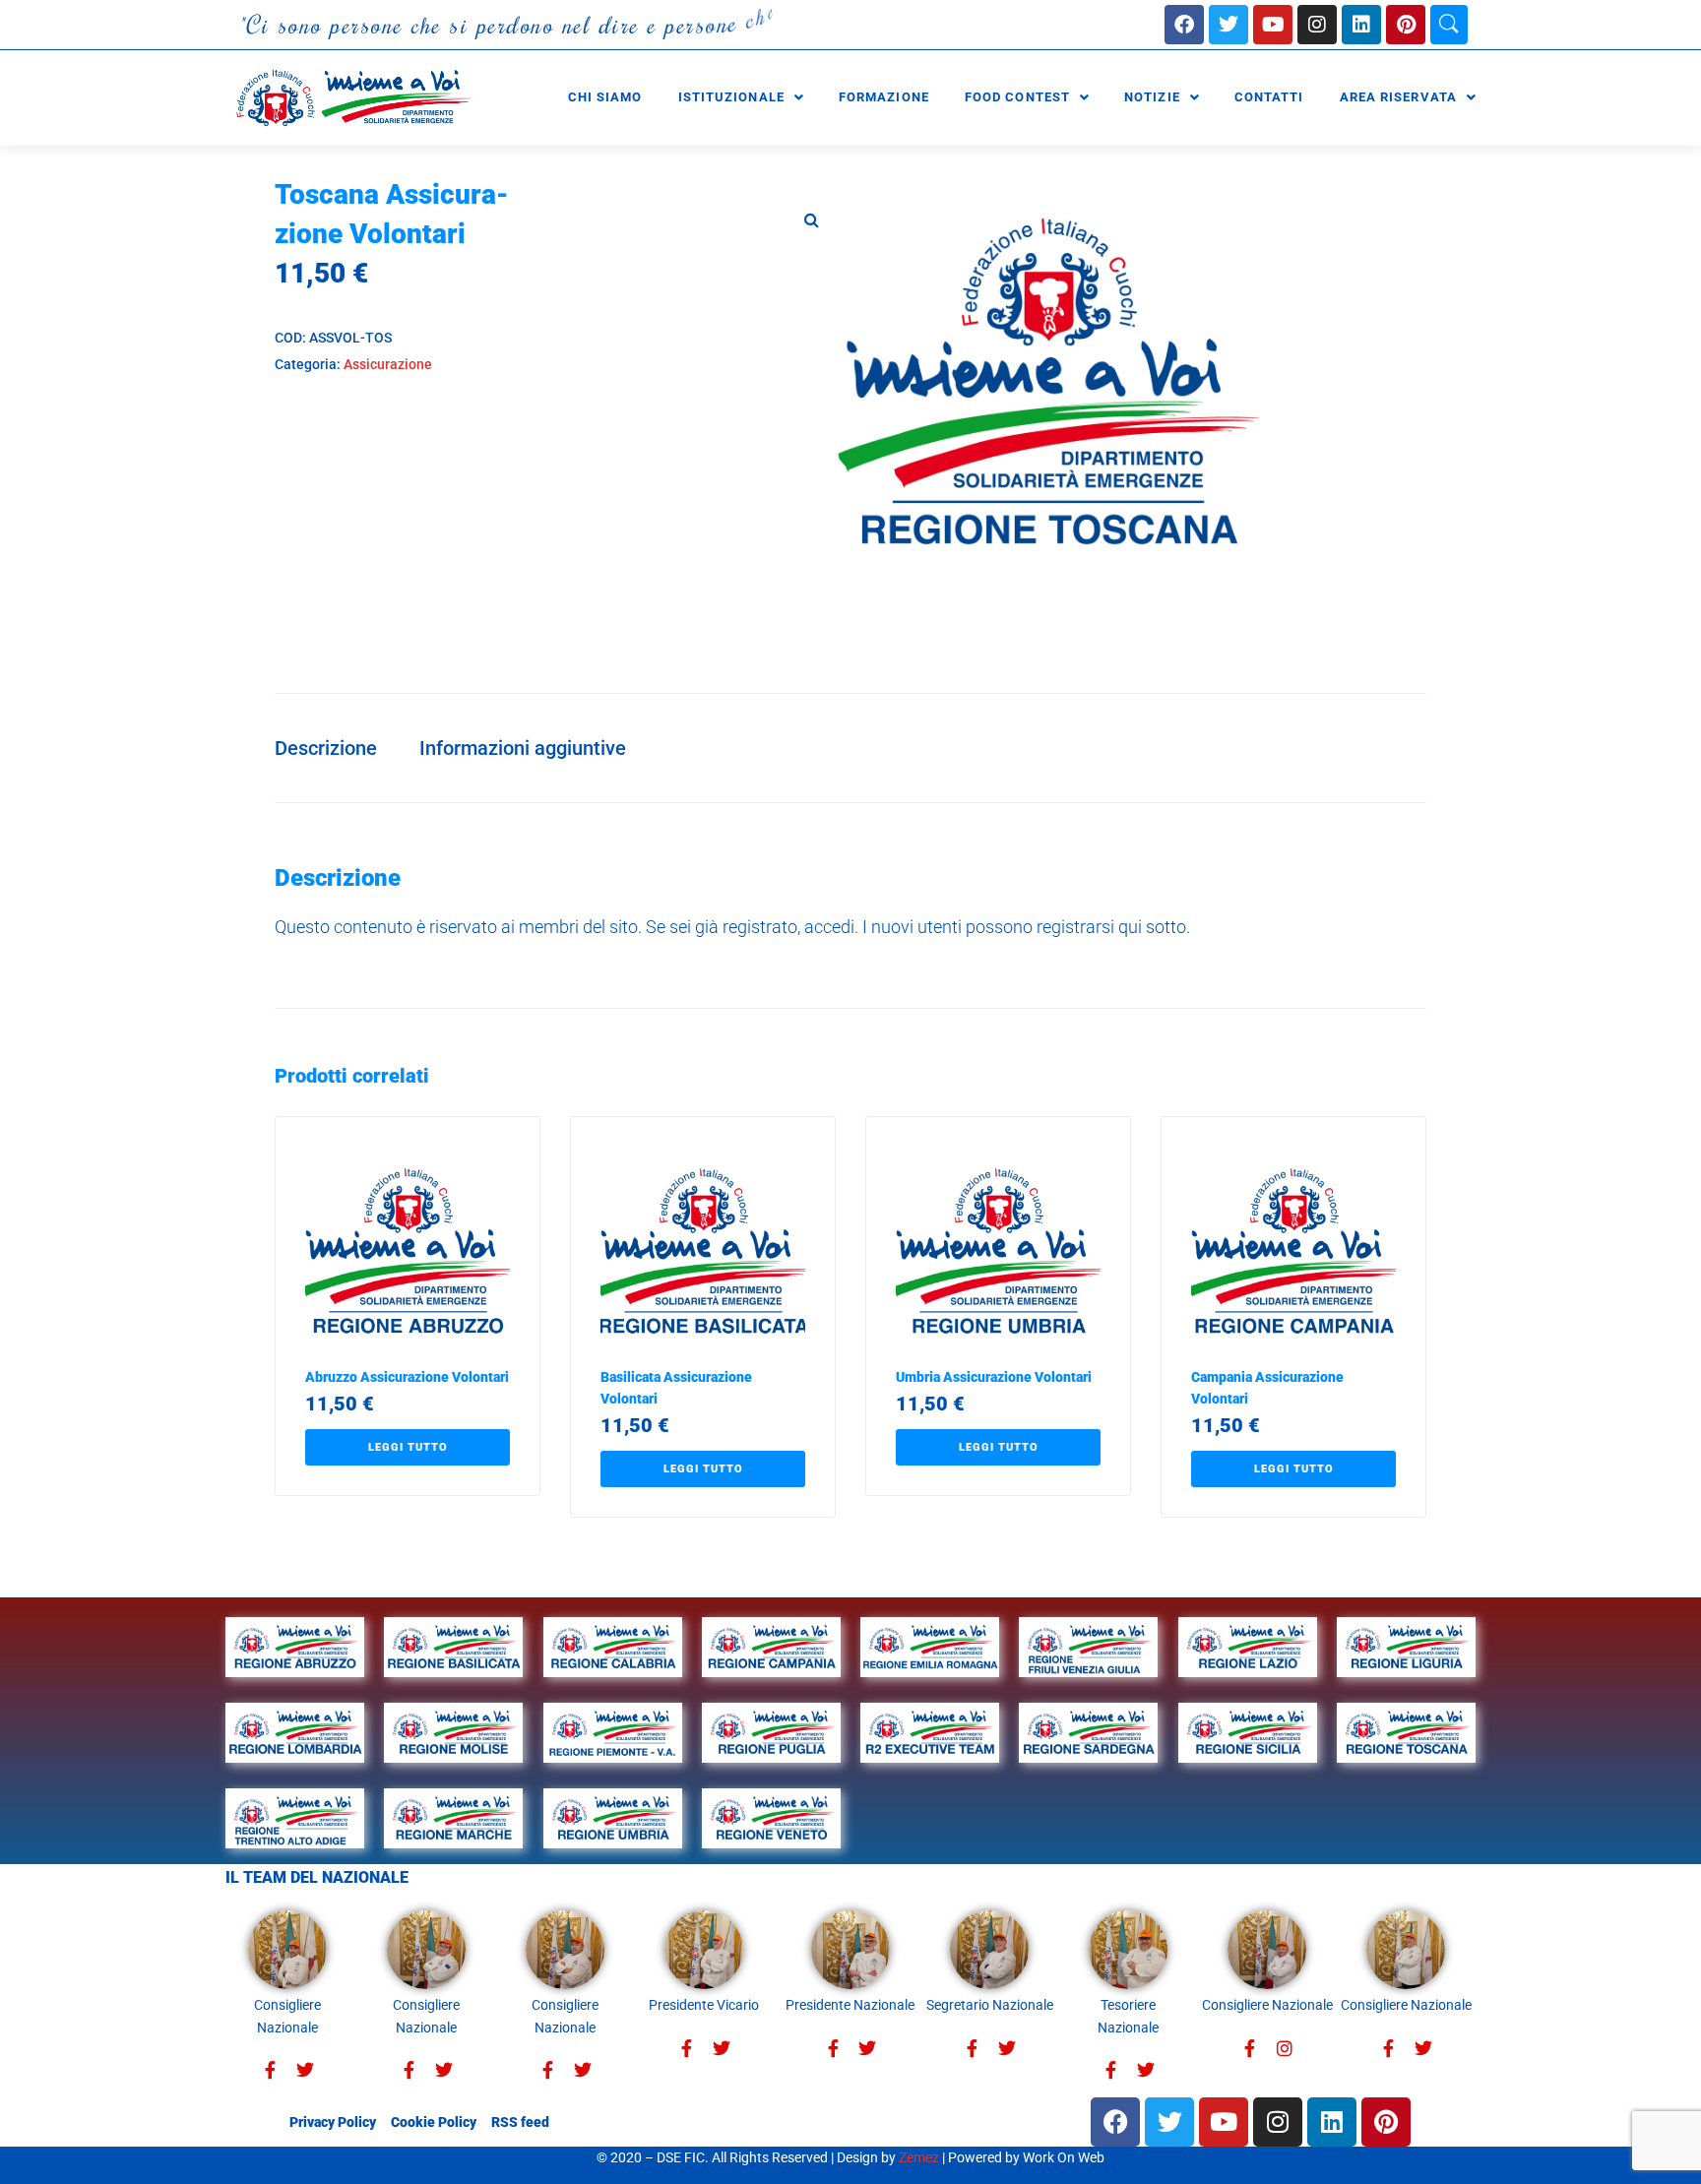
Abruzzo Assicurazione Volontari (407, 1377)
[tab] (336, 748)
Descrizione (326, 748)
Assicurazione (388, 364)
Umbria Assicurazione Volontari (994, 1377)
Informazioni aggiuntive (523, 748)
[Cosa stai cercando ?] (1449, 25)
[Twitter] (305, 2070)
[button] (811, 219)
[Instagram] (1317, 25)
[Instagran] (1284, 2049)
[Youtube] (1273, 25)
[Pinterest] (1406, 25)
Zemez (919, 2157)
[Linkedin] (1361, 25)
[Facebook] (1184, 25)
